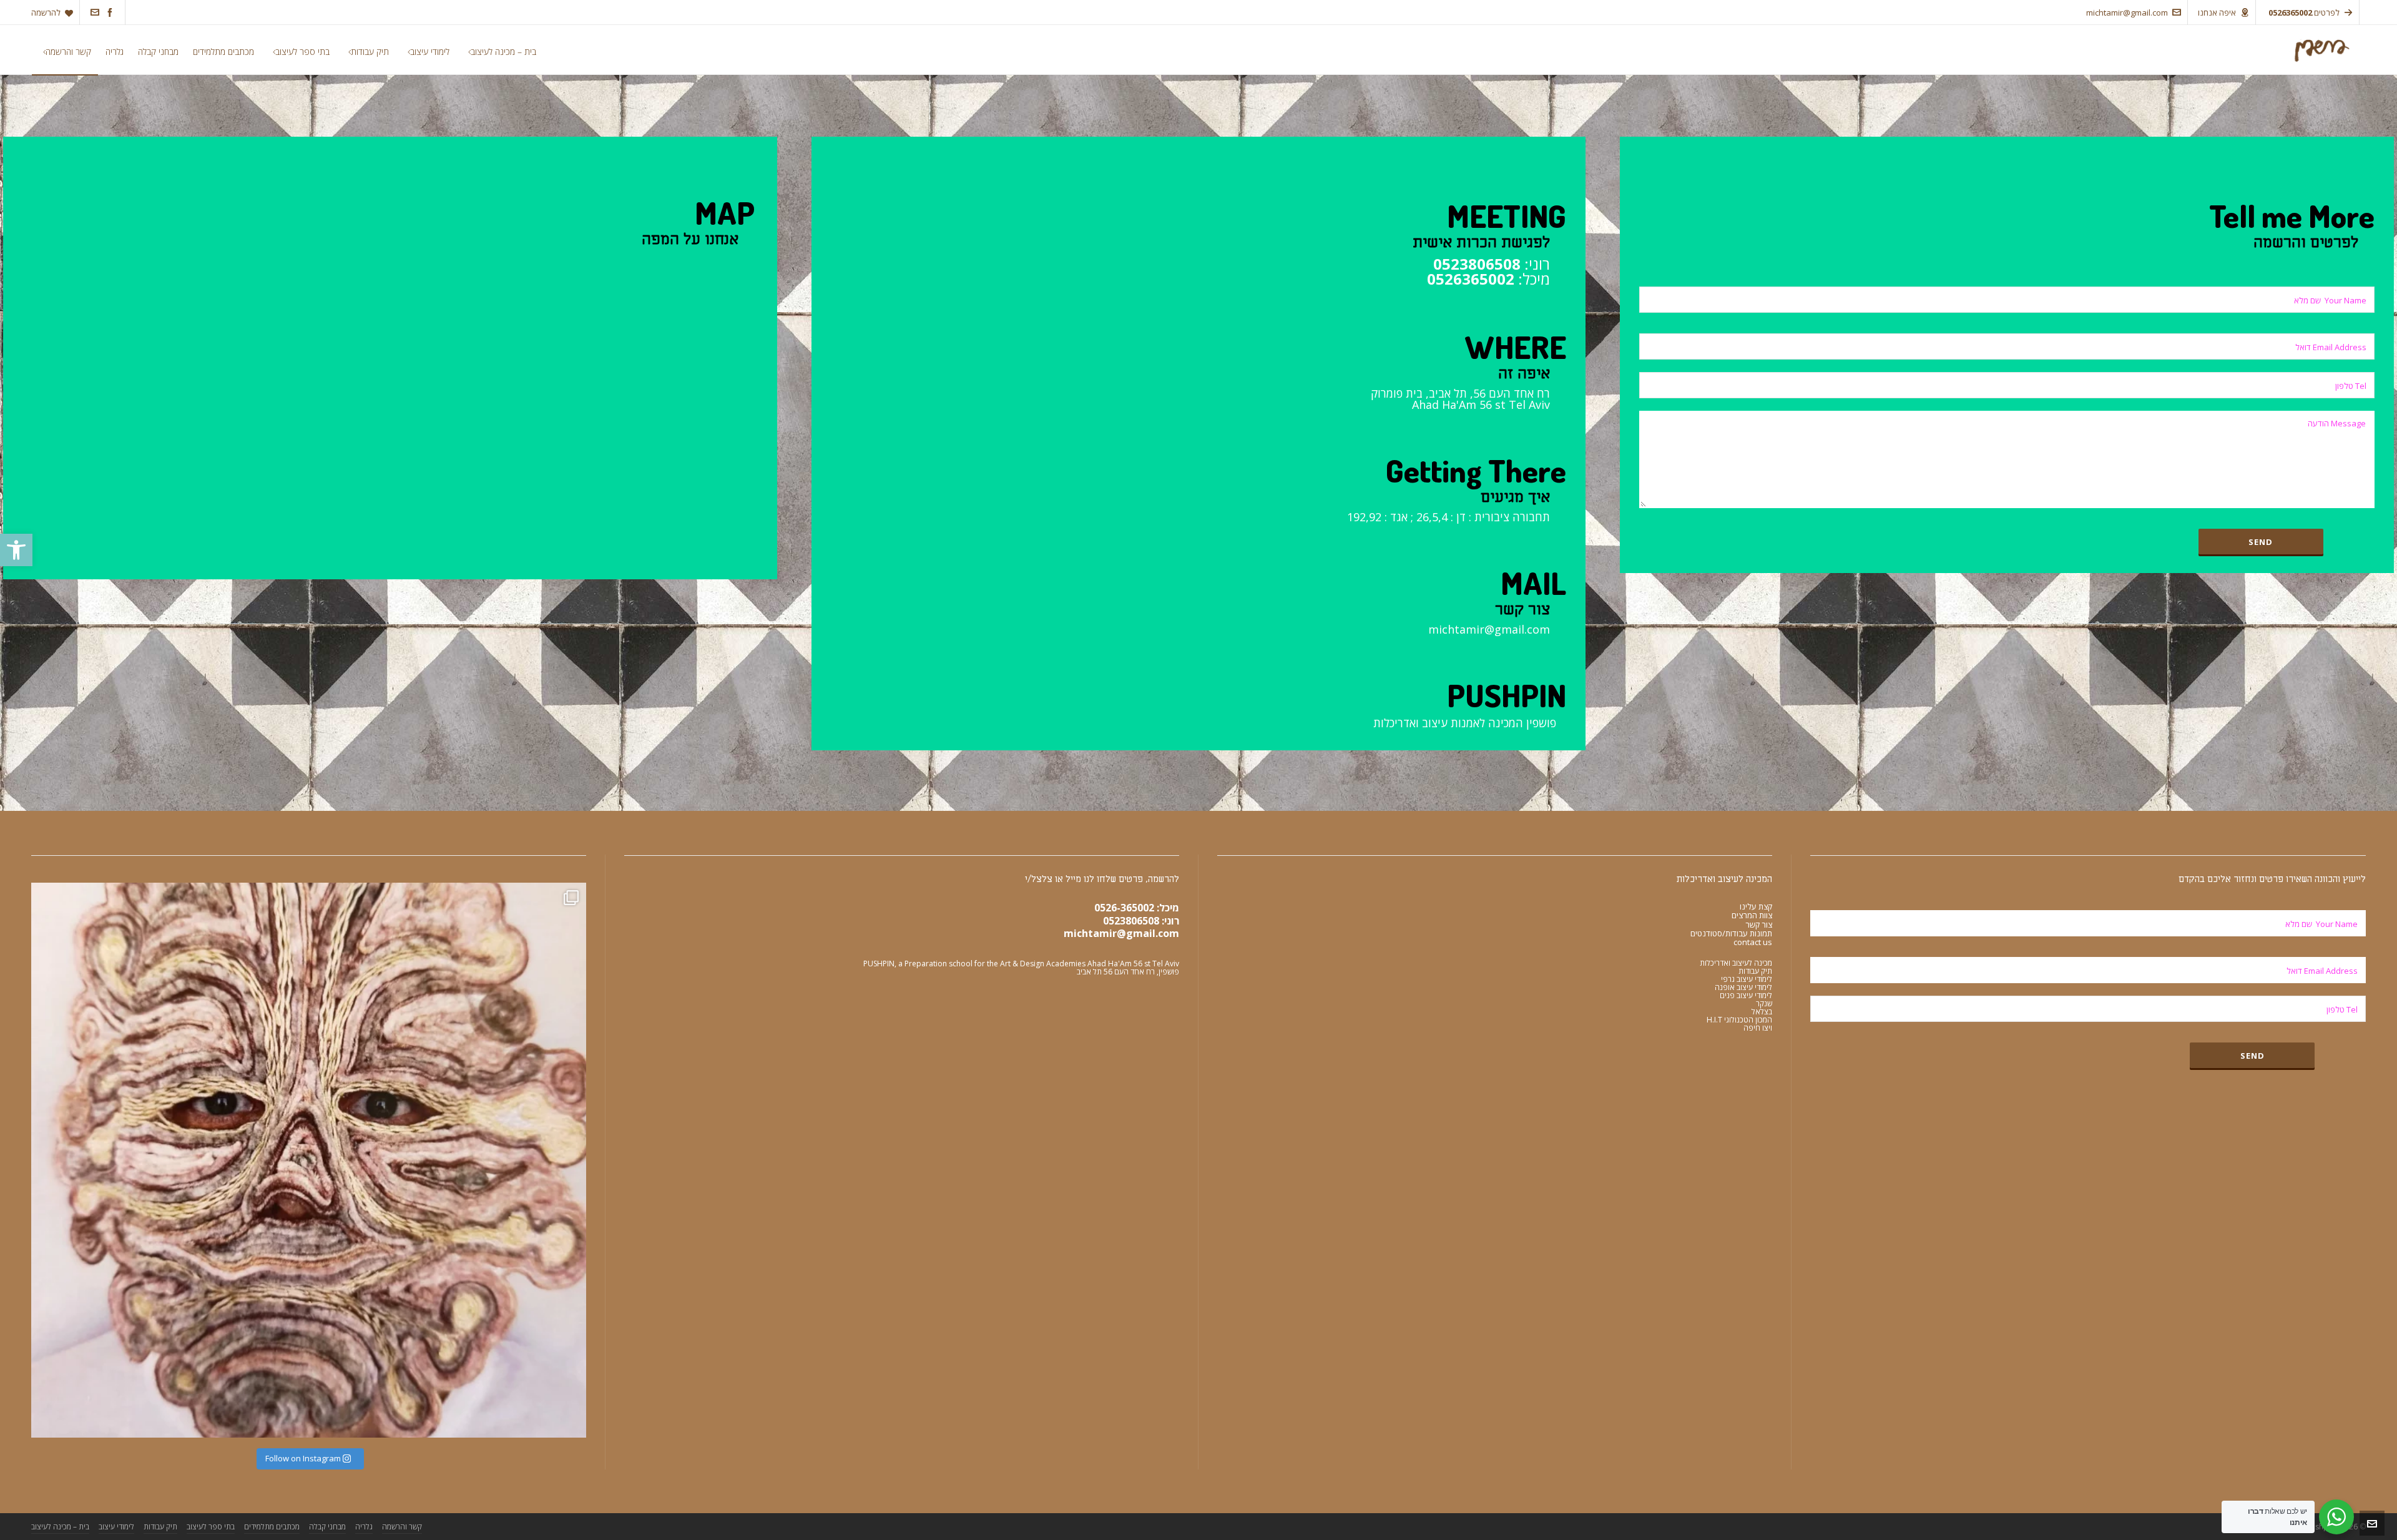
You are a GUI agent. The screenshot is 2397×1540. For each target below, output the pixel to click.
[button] (16, 550)
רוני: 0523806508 (1141, 921)
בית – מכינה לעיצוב (60, 1527)
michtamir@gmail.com (2127, 12)
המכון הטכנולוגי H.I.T (1739, 1020)
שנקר (1764, 1003)
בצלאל (1762, 1012)
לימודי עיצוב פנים (1746, 995)
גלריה (364, 1527)
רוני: (1492, 264)
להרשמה (46, 12)
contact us (1753, 942)
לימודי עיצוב (116, 1527)
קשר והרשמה (402, 1527)
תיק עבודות (1755, 971)
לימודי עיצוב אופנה (1743, 987)
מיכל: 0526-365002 (1137, 908)
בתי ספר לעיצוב (211, 1527)
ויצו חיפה (1758, 1028)
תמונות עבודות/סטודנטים (1731, 933)
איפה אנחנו (2217, 12)
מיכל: (1488, 279)
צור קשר (1759, 924)
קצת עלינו (1756, 906)
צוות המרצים (1752, 915)
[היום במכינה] (309, 1160)
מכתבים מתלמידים (272, 1527)
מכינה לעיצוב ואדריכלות (1736, 963)
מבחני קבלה (327, 1527)
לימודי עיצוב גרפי (1747, 979)
